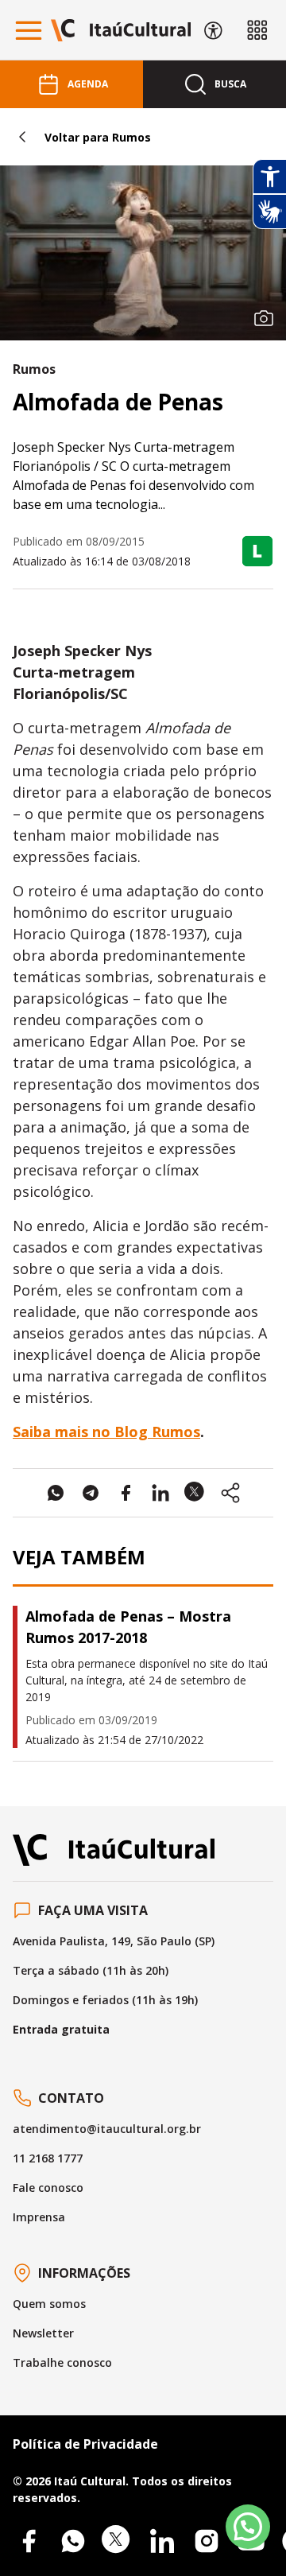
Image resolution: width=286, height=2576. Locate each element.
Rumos (34, 369)
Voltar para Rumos (98, 137)
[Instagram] (207, 2541)
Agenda (88, 84)
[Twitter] (118, 2541)
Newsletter (43, 2333)
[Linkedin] (162, 2541)
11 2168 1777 (48, 2158)
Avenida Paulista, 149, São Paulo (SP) (114, 1941)
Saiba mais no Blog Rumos (106, 1432)
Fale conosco (48, 2187)
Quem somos (49, 2304)
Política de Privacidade (85, 2444)
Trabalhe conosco (62, 2362)
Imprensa (39, 2217)
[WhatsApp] (73, 2541)
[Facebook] (29, 2541)
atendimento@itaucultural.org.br (107, 2129)
